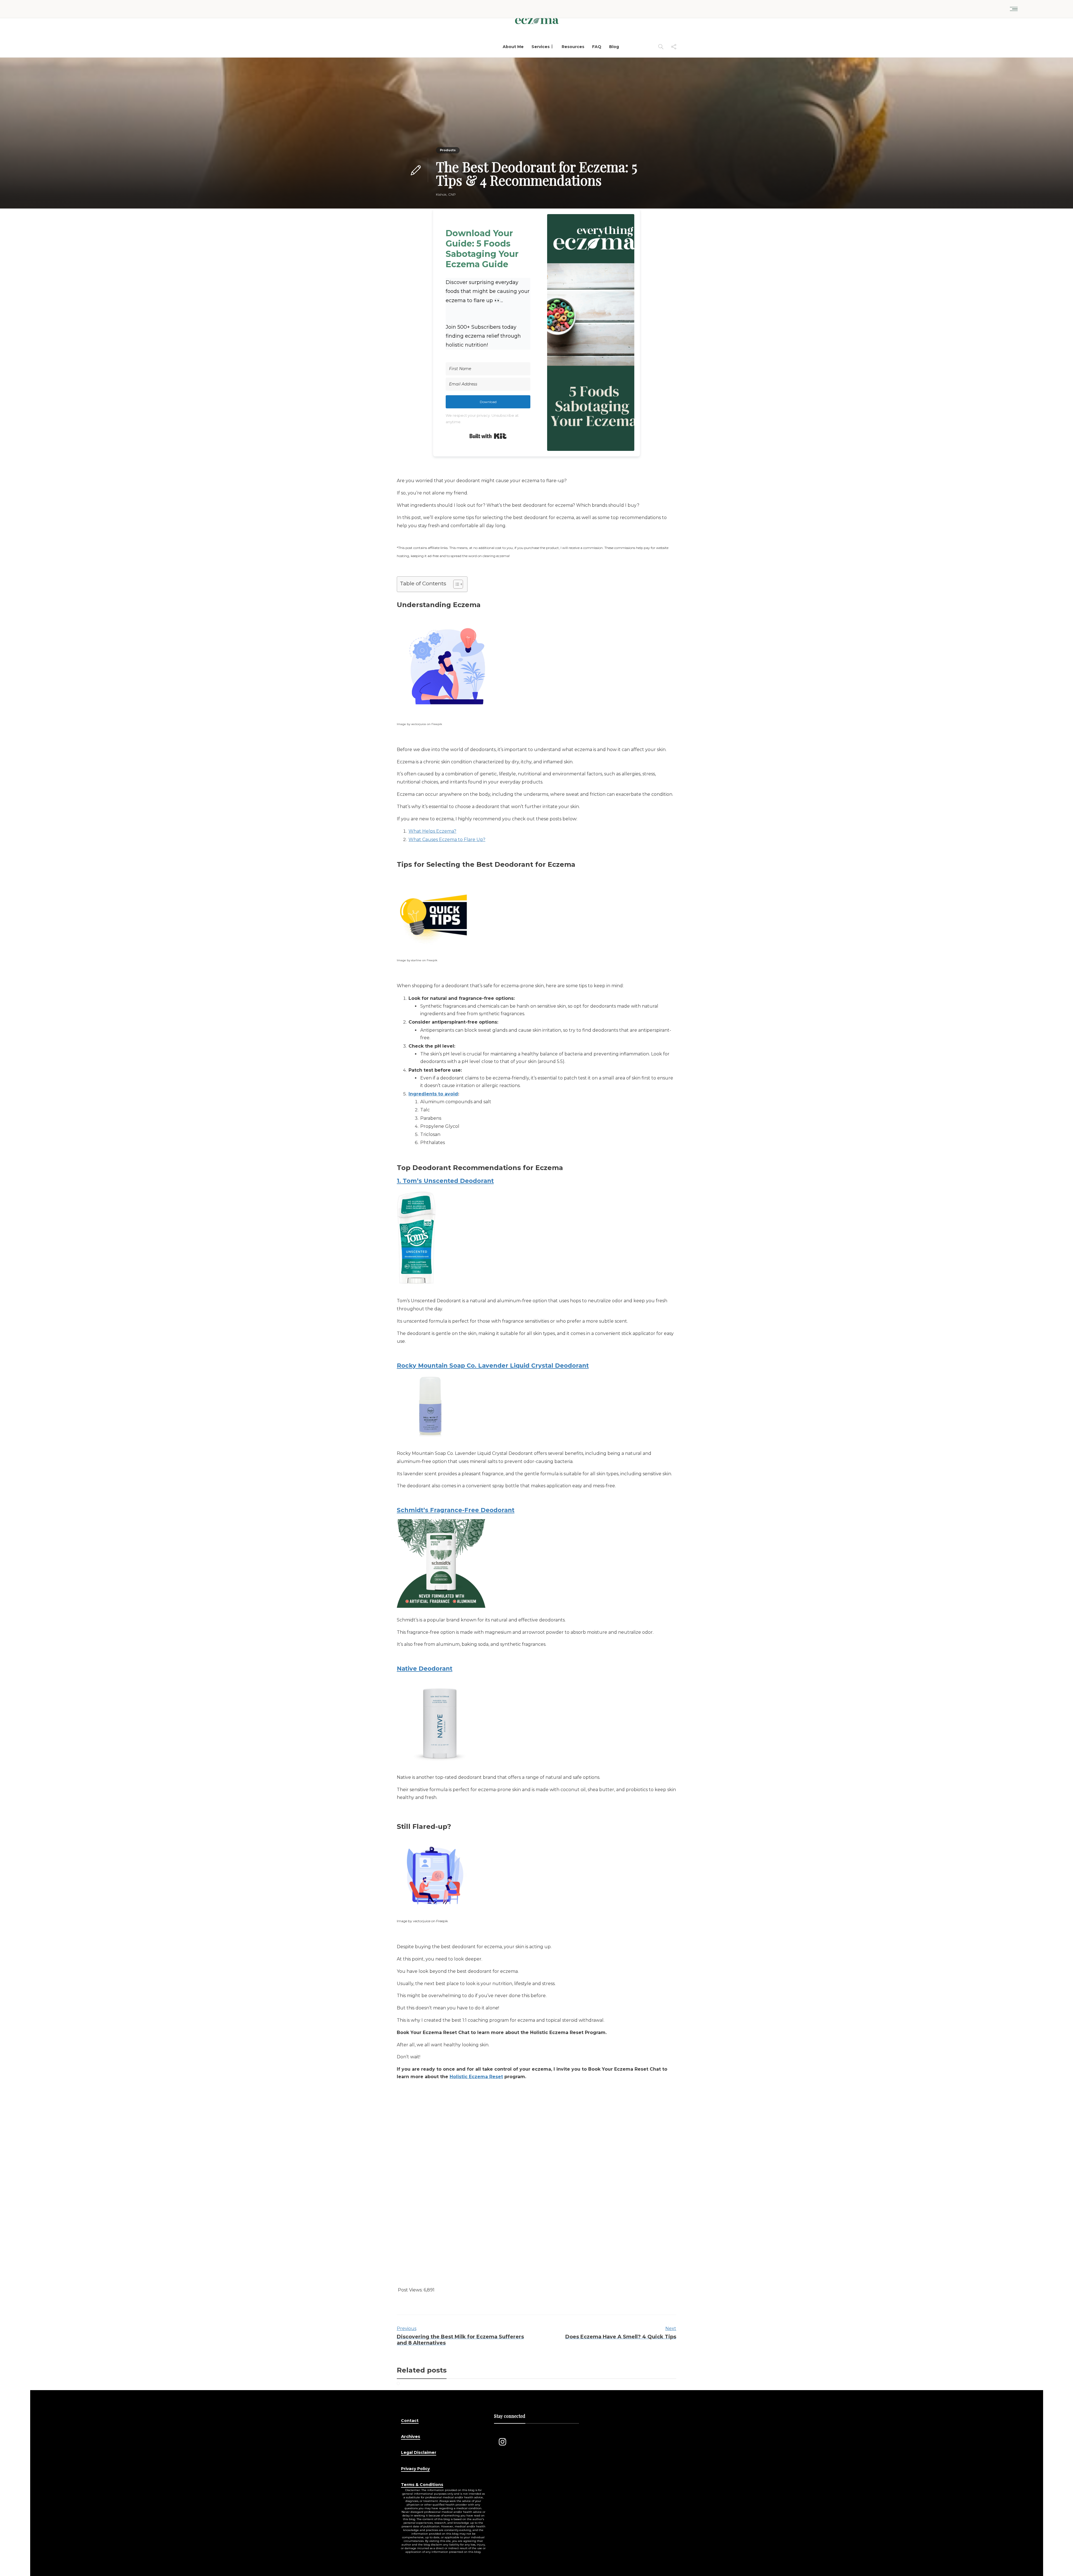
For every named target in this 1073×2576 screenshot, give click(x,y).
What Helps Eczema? (432, 831)
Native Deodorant (425, 1669)
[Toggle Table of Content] (455, 584)
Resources (573, 47)
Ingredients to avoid (433, 1094)
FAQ (597, 47)
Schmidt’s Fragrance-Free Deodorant (456, 1510)
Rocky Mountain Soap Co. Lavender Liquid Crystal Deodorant (493, 1366)
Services (541, 47)
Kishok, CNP (446, 194)
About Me (513, 47)
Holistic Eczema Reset (476, 2077)
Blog (614, 47)
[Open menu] (1014, 9)
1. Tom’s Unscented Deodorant (445, 1181)
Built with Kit (488, 436)
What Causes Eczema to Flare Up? (447, 840)
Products (448, 150)
